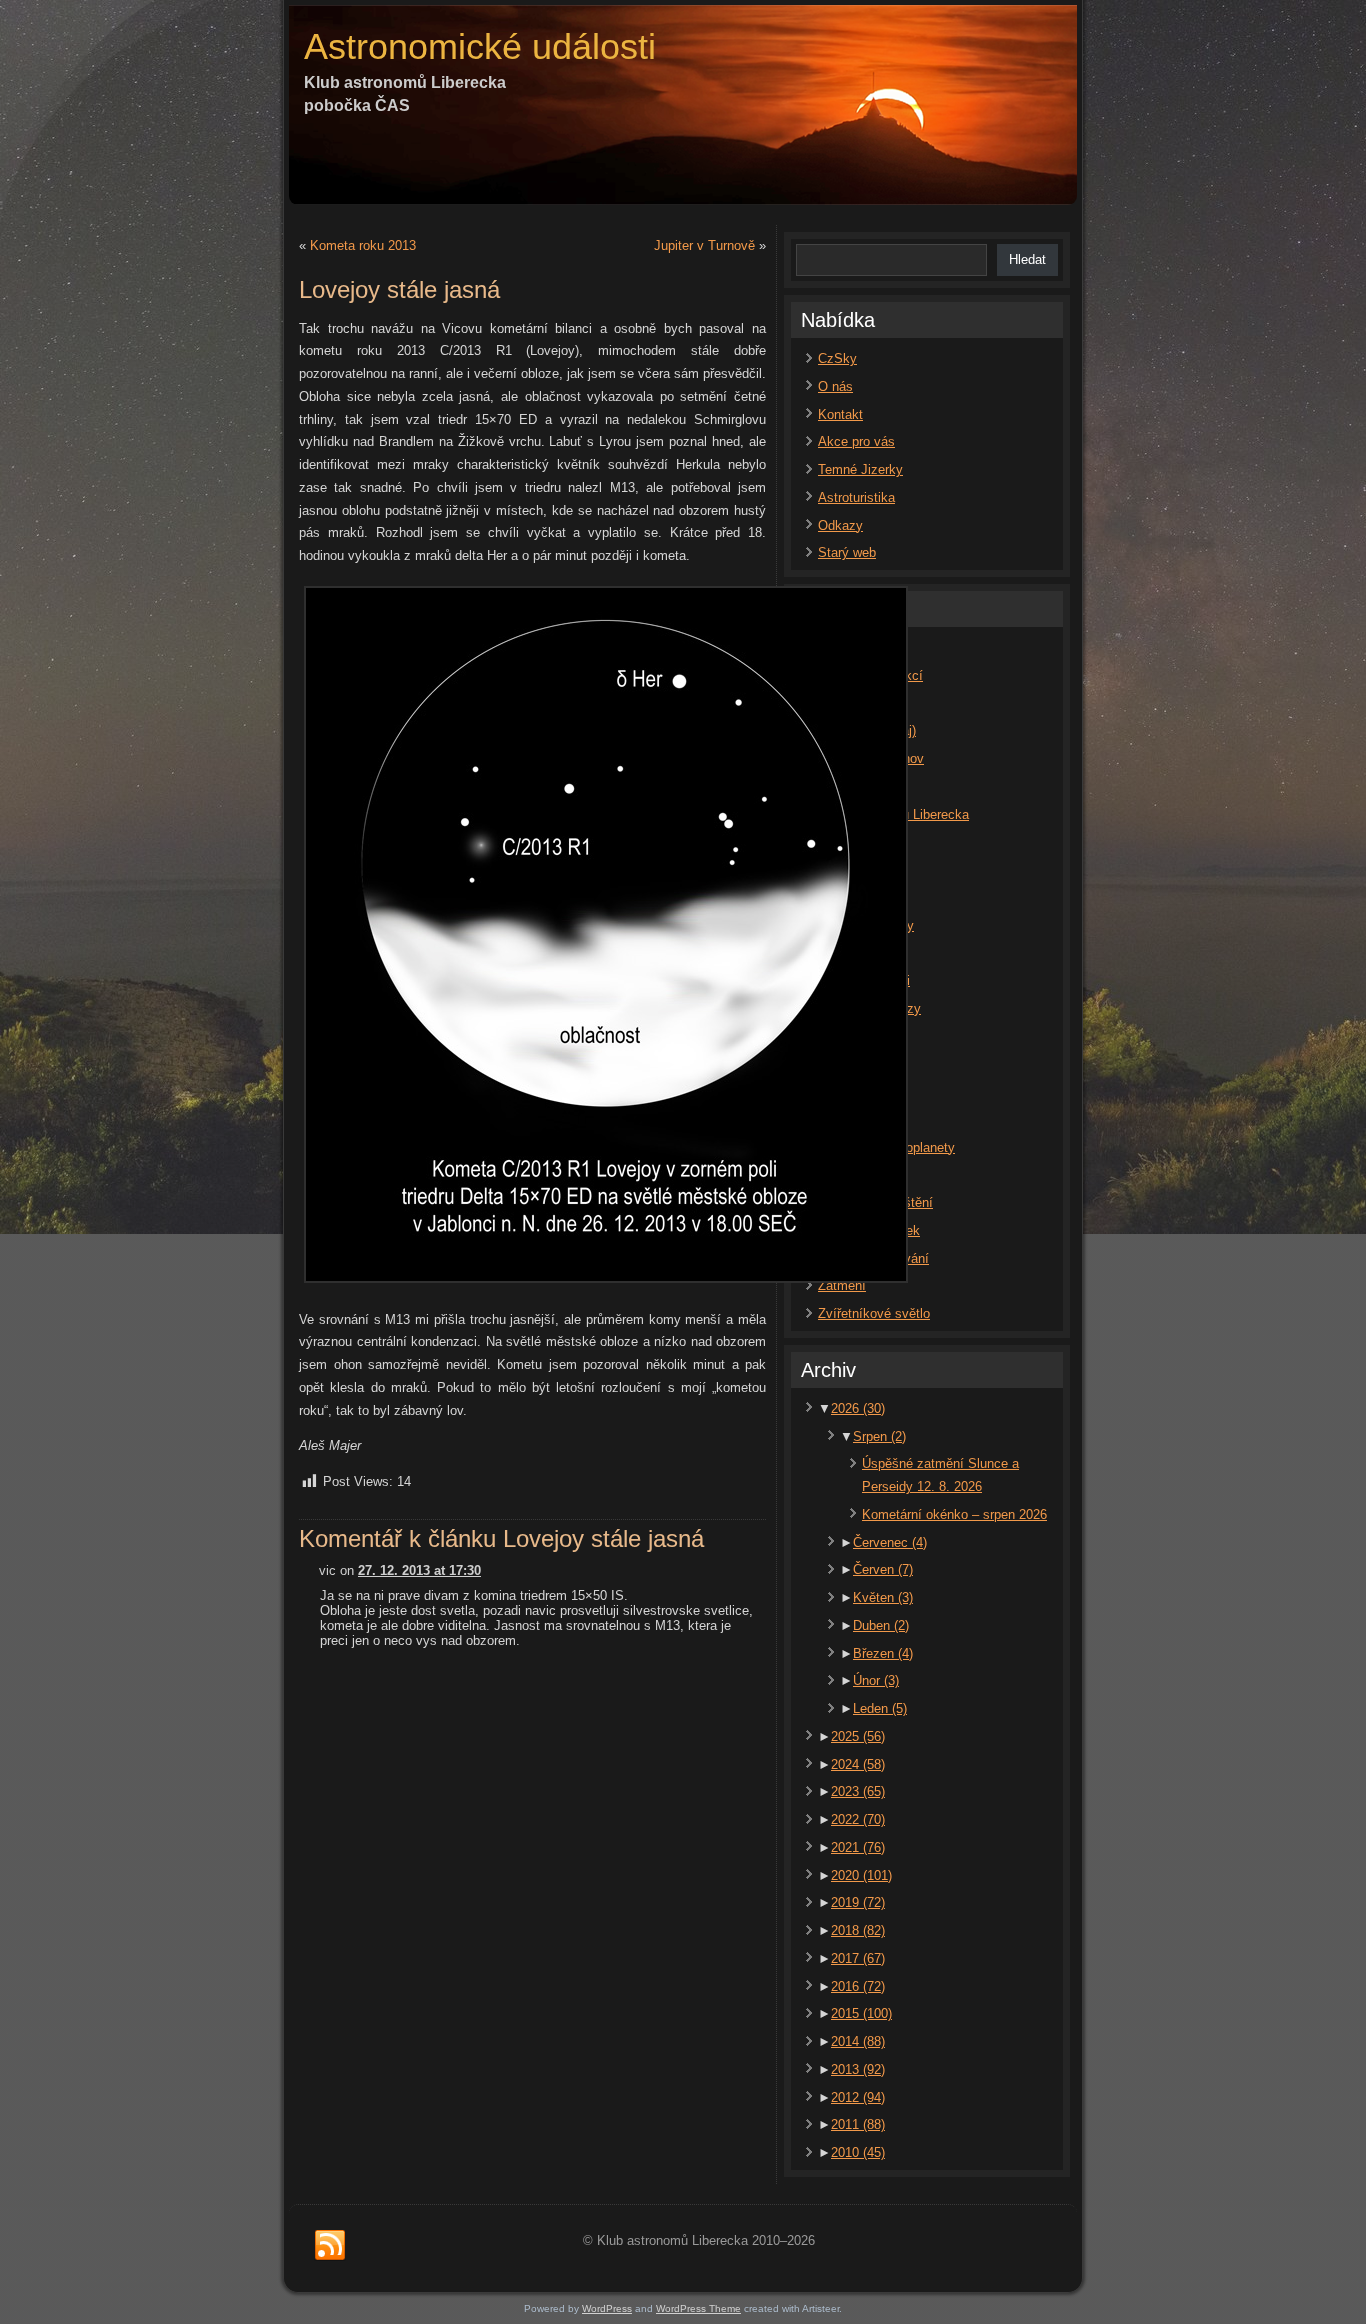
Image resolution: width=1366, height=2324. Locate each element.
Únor (876, 1680)
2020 (861, 1875)
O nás (835, 386)
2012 (858, 2097)
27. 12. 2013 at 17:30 (419, 1570)
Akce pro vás (856, 441)
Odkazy (840, 525)
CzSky (837, 358)
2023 (858, 1791)
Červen (883, 1569)
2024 (858, 1764)
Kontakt (840, 414)
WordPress (607, 2308)
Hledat (1027, 259)
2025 (858, 1736)
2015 (861, 2013)
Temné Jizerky (860, 469)
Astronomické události (480, 46)
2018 (858, 1930)
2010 (858, 2152)
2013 (858, 2069)
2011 (858, 2124)
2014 (858, 2041)
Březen (883, 1653)
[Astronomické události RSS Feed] (330, 2246)
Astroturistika (856, 497)
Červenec (890, 1542)
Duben (881, 1625)
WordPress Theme (698, 2308)
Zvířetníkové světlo (874, 1313)
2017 (858, 1958)
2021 (858, 1847)
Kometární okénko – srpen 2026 (954, 1514)
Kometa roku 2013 (363, 245)
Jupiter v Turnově (704, 245)
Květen (883, 1597)
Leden (880, 1708)
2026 (858, 1408)
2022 (858, 1819)
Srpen (879, 1436)
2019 (858, 1902)
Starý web (847, 552)
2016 (858, 1986)
